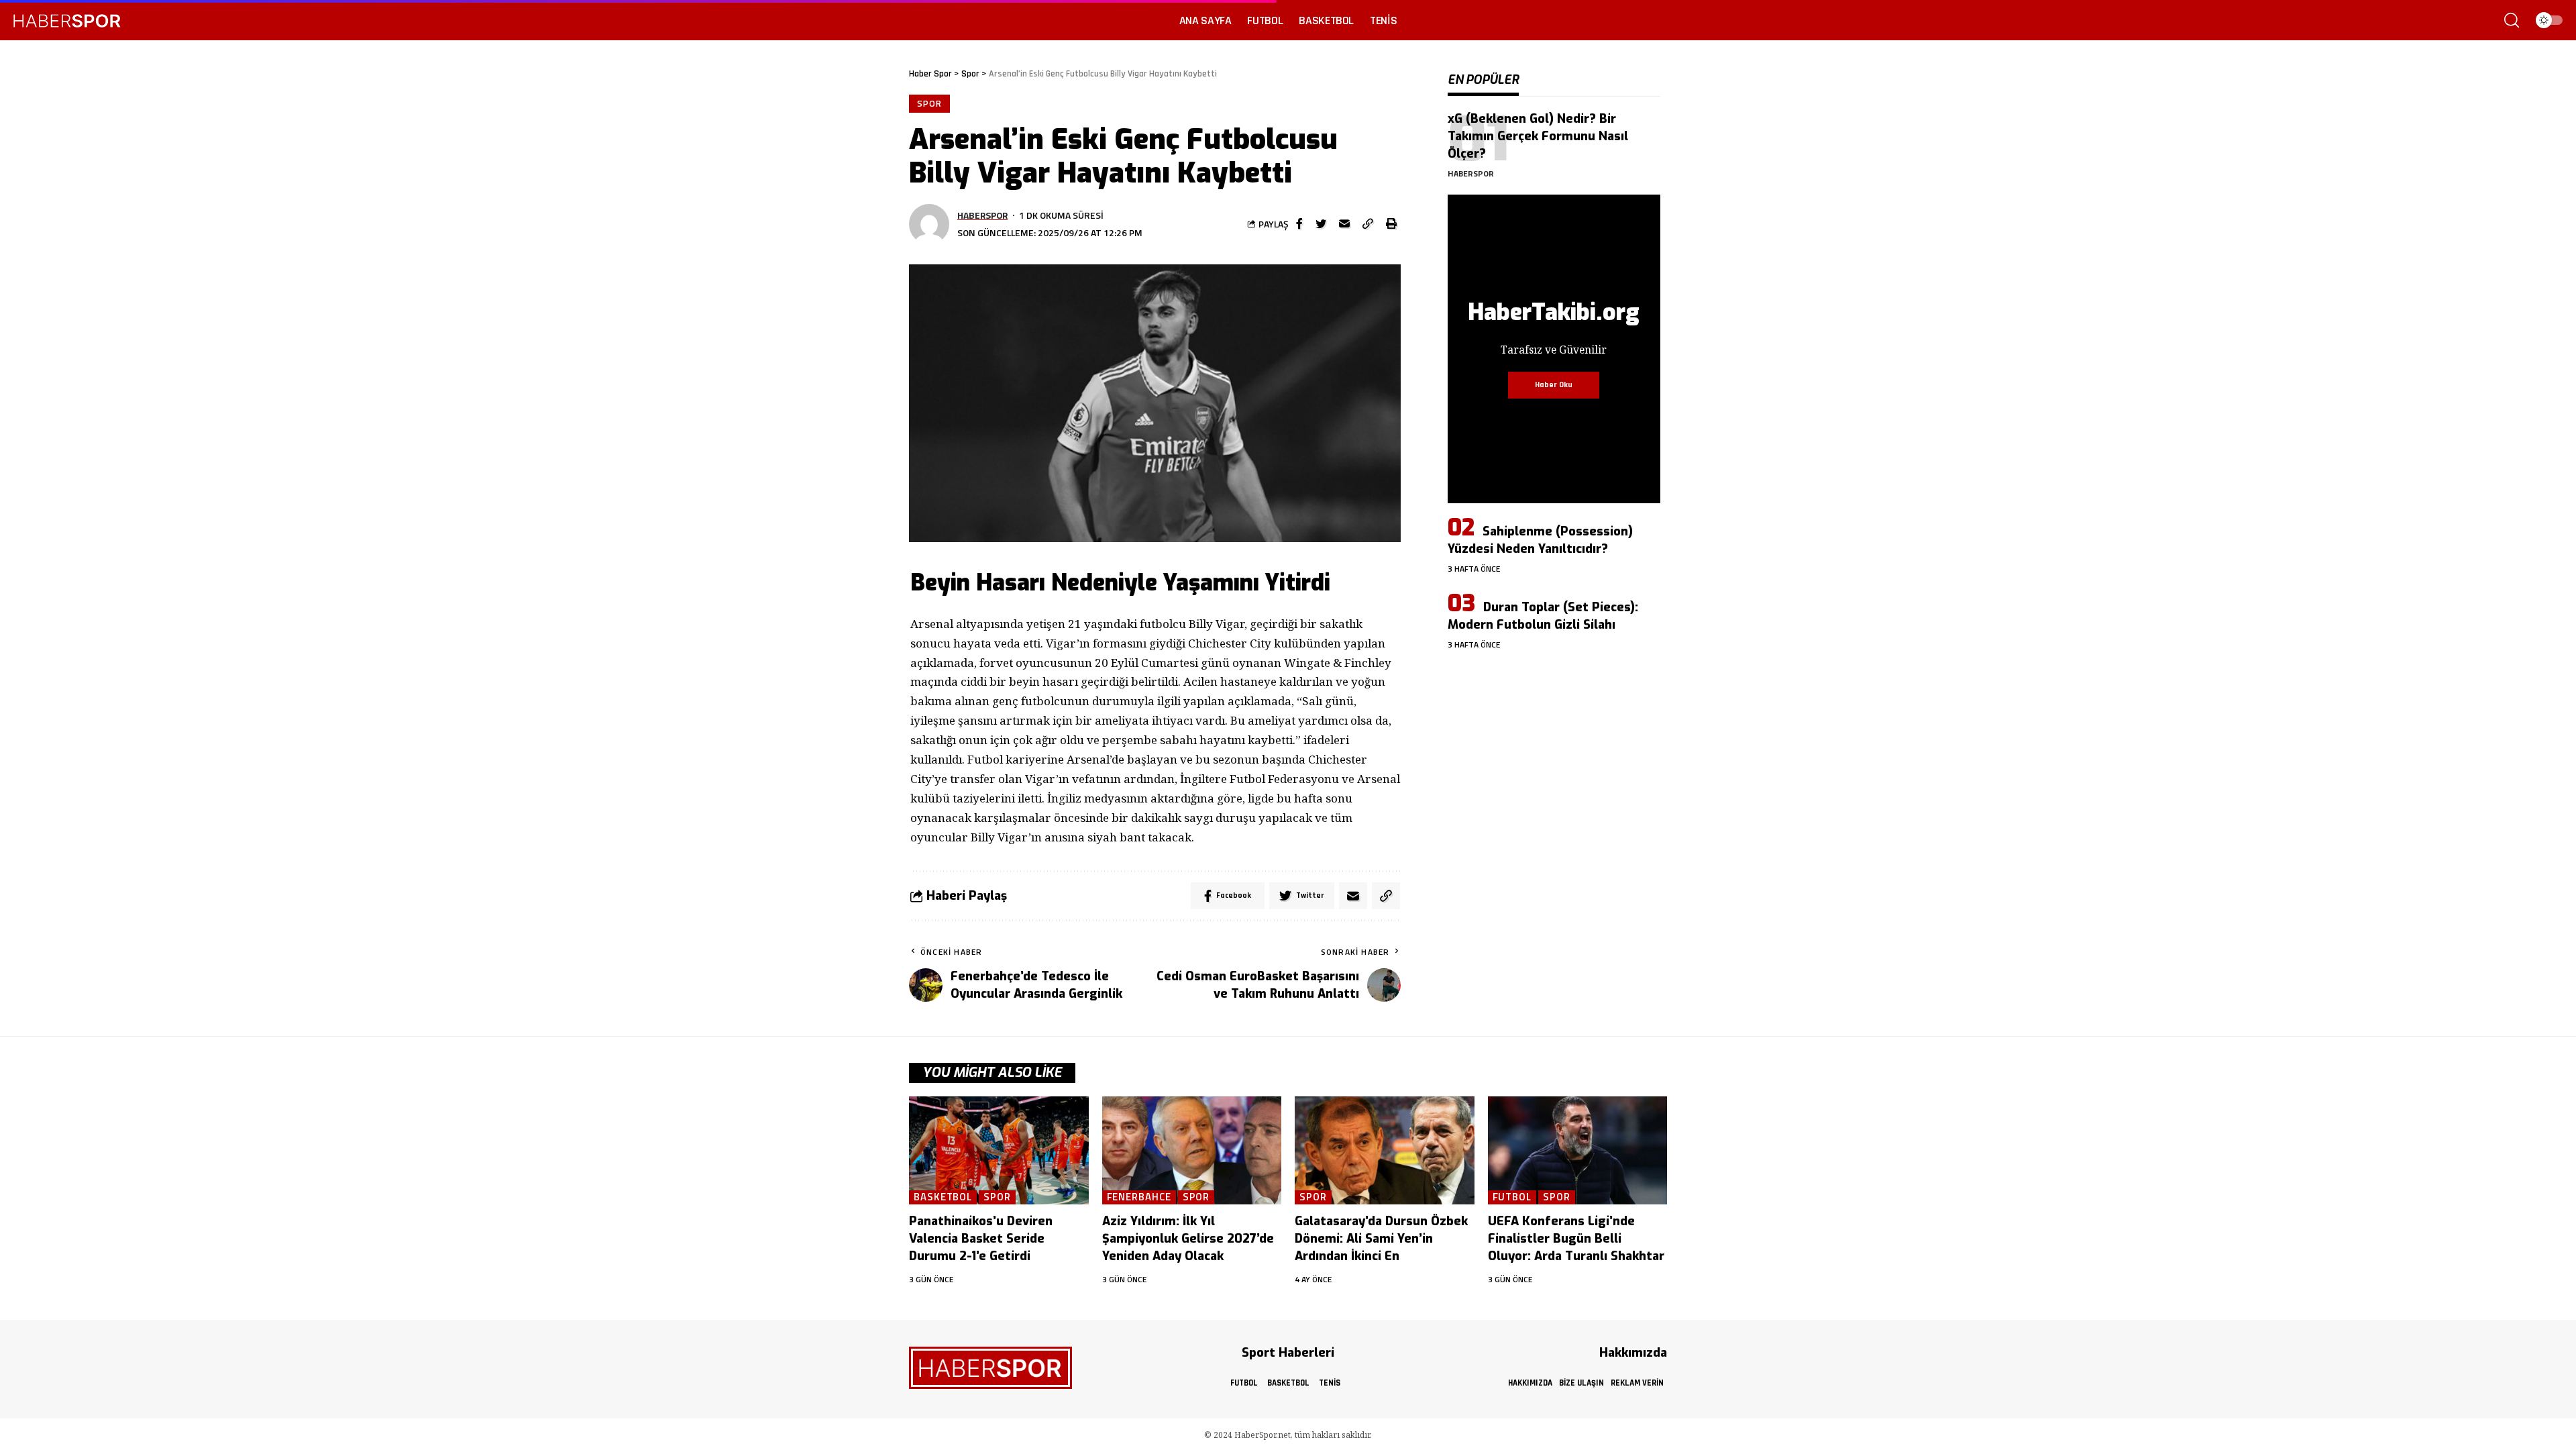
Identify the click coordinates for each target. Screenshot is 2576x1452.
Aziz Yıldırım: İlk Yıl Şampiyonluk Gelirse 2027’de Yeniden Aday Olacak (1188, 1239)
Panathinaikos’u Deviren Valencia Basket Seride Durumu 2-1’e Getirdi (981, 1239)
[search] (2512, 20)
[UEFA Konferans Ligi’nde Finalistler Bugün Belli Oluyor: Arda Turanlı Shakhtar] (1578, 1150)
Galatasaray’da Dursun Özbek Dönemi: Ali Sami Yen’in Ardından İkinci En (1381, 1239)
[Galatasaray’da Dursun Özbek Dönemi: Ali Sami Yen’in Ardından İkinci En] (1385, 1150)
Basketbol (943, 1197)
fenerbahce (1139, 1197)
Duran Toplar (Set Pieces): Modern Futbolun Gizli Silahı (1543, 616)
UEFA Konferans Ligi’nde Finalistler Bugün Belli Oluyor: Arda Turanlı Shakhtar (1576, 1239)
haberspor (982, 215)
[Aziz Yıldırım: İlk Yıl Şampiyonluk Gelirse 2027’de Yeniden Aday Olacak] (1192, 1150)
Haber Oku (1554, 385)
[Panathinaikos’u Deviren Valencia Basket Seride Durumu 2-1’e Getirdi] (999, 1150)
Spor (929, 103)
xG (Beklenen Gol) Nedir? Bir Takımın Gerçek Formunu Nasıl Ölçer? (1538, 136)
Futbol (1512, 1197)
